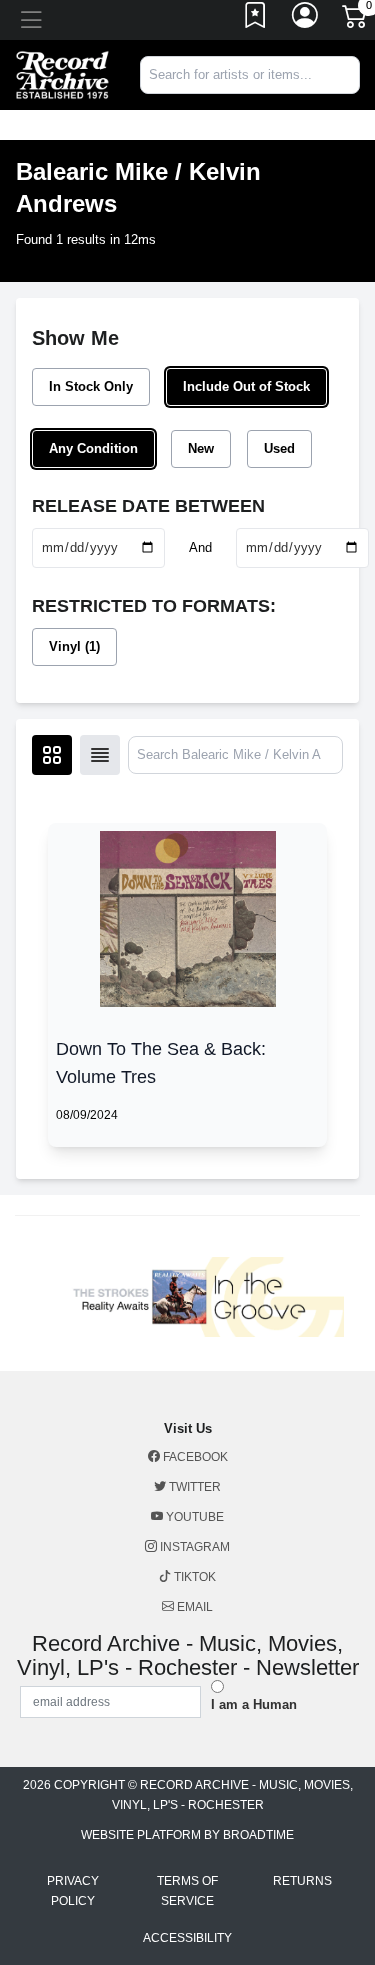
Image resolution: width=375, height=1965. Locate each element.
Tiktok (193, 1577)
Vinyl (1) (74, 646)
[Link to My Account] (306, 20)
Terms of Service (187, 1891)
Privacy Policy (73, 1891)
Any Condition (93, 448)
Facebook (194, 1457)
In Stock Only (91, 386)
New (201, 448)
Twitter (193, 1487)
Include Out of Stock (246, 386)
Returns (302, 1881)
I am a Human (254, 1704)
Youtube (193, 1517)
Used (279, 448)
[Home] (62, 73)
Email (193, 1607)
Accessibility (187, 1938)
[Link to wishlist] (256, 20)
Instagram (193, 1547)
